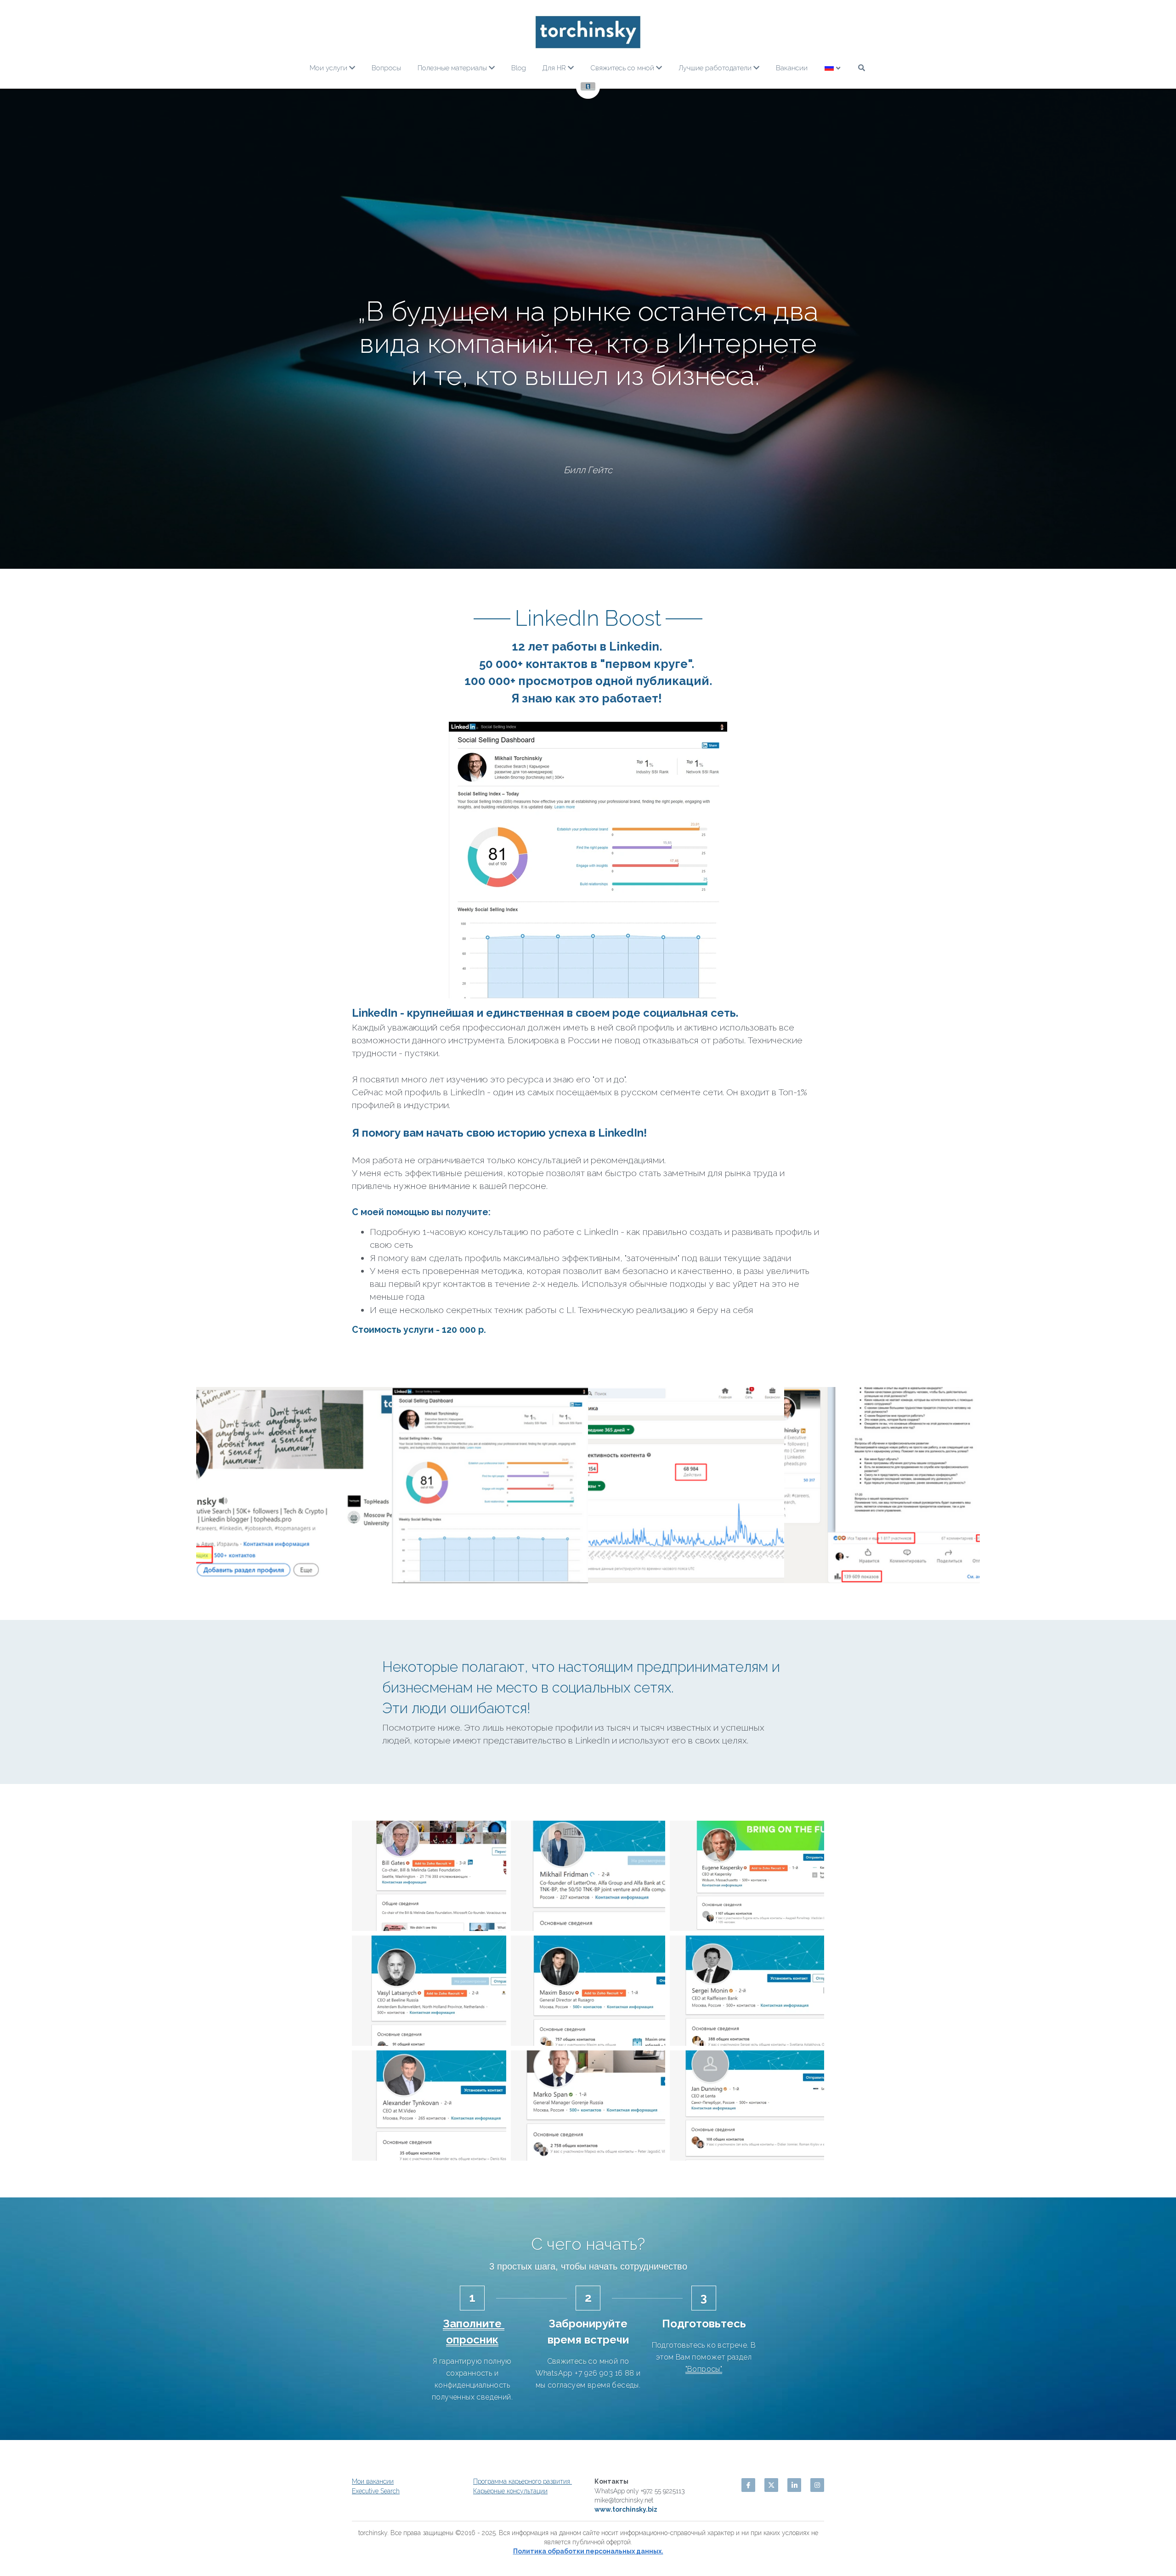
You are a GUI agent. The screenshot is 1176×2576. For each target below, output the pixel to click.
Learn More (52, 2541)
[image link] (588, 32)
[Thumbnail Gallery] (294, 1600)
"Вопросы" (704, 2484)
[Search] (862, 68)
